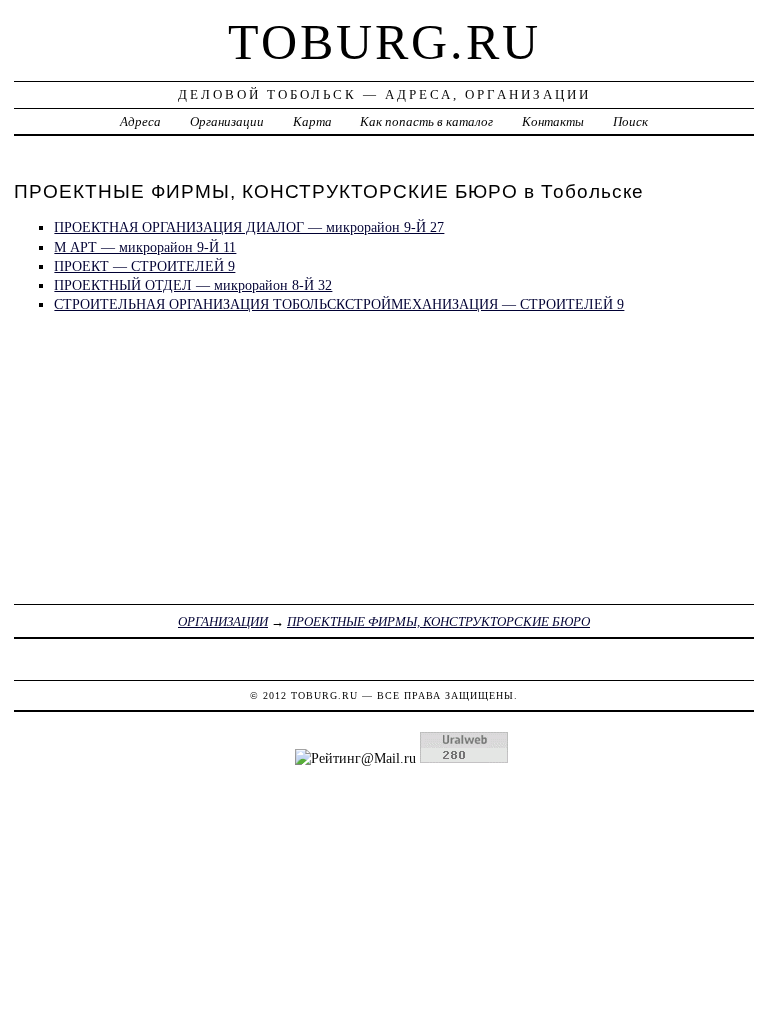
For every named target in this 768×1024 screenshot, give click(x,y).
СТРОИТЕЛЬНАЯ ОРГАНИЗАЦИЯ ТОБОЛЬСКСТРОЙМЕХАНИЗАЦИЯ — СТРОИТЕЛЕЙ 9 (339, 304)
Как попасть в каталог (426, 121)
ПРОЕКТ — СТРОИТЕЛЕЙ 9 (144, 266)
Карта (312, 121)
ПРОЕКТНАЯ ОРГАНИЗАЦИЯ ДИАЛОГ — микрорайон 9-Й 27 (249, 227)
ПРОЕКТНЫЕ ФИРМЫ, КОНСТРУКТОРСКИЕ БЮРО (438, 621)
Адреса (140, 121)
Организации (227, 121)
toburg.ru (384, 42)
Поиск (630, 121)
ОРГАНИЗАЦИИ (223, 621)
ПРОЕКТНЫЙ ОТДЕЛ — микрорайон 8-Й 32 (193, 285)
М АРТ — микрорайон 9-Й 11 (145, 247)
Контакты (553, 121)
